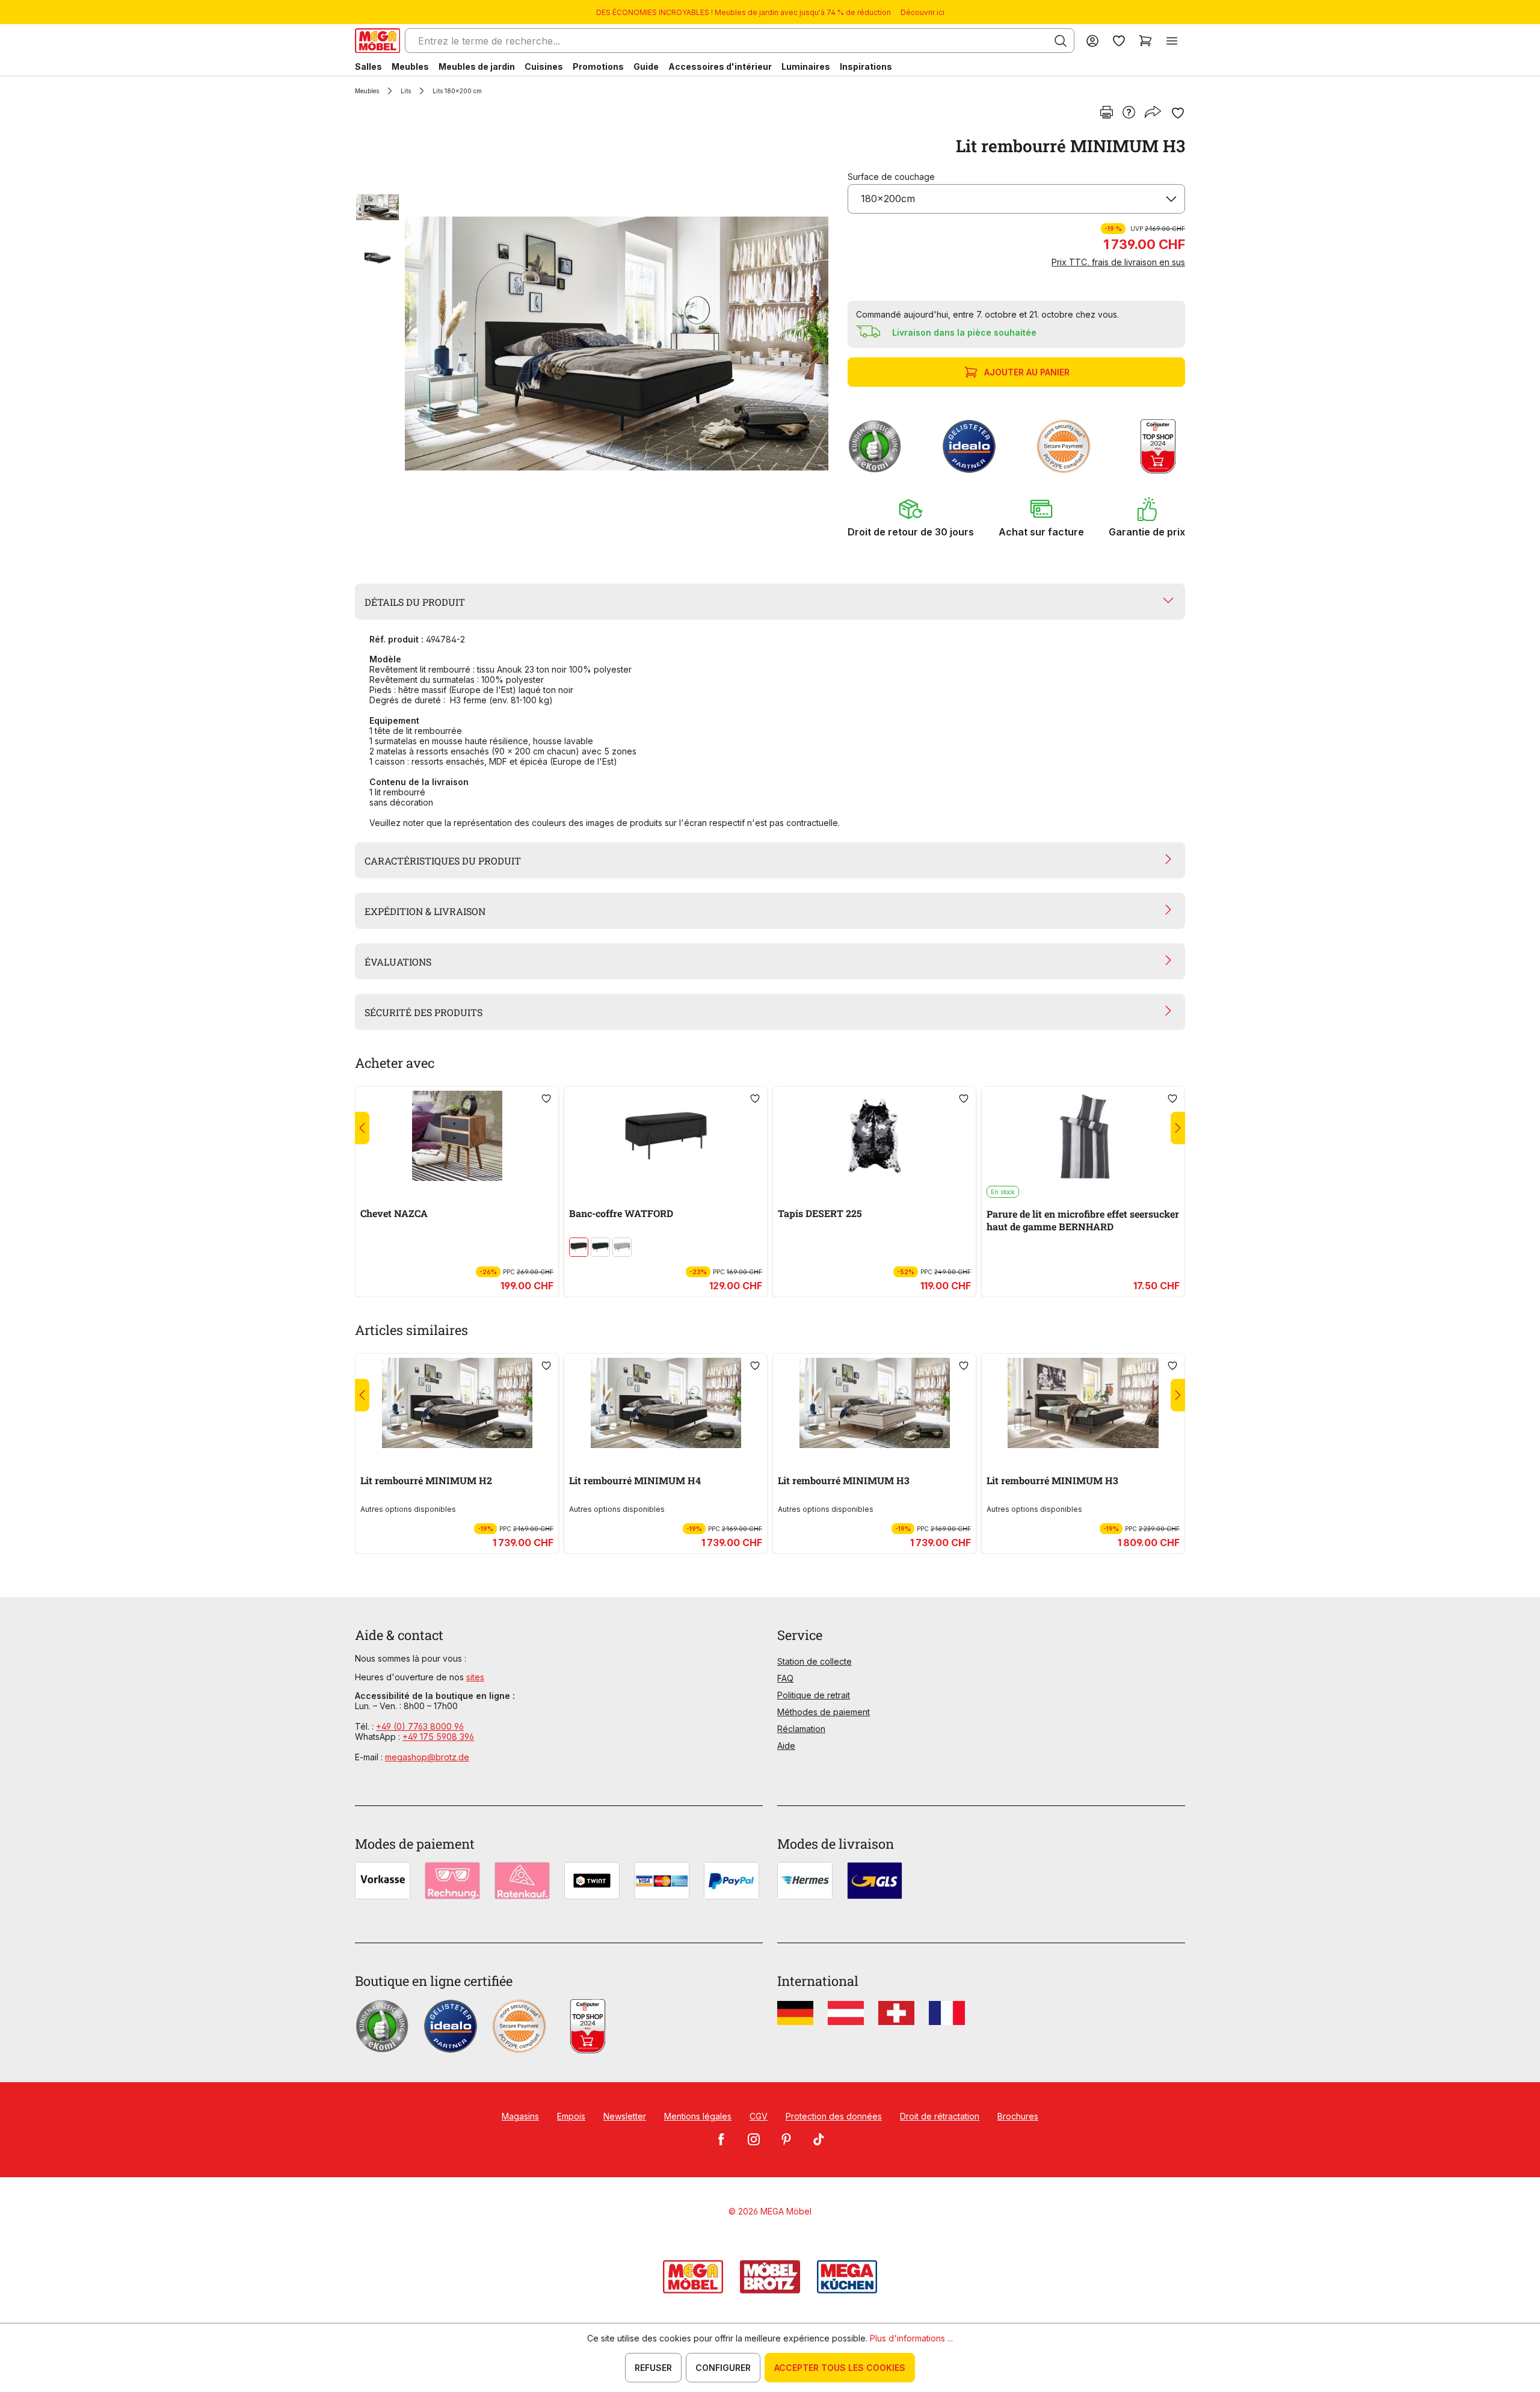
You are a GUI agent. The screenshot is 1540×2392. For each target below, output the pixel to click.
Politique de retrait (814, 1695)
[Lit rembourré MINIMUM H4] (666, 1403)
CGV (759, 2116)
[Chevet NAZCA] (457, 1136)
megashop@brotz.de (427, 1757)
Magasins (520, 2116)
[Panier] (1145, 41)
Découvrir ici (922, 12)
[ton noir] (579, 1247)
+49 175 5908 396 (438, 1737)
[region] (594, 344)
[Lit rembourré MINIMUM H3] (617, 344)
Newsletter (625, 2116)
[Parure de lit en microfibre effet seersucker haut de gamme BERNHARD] (1083, 1136)
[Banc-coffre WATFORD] (666, 1136)
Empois (571, 2116)
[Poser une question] (1129, 113)
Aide (786, 1746)
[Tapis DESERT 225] (874, 1136)
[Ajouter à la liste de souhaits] (1178, 113)
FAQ (785, 1678)
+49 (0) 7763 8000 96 (420, 1726)
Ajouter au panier (1027, 372)
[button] (911, 517)
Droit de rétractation (940, 2116)
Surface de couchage (891, 177)
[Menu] (1172, 41)
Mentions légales (698, 2116)
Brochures (1018, 2116)
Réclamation (801, 1729)
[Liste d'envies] (1119, 41)
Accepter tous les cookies (840, 2368)
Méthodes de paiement (824, 1712)
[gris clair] (622, 1247)
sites (475, 1677)
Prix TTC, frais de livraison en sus (1118, 262)
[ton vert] (600, 1247)
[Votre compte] (1092, 41)
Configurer (723, 2368)
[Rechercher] (1061, 41)
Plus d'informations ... (911, 2338)
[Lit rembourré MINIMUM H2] (457, 1403)
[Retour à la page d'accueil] (377, 41)
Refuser (653, 2368)
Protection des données (834, 2116)
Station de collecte (815, 1661)
